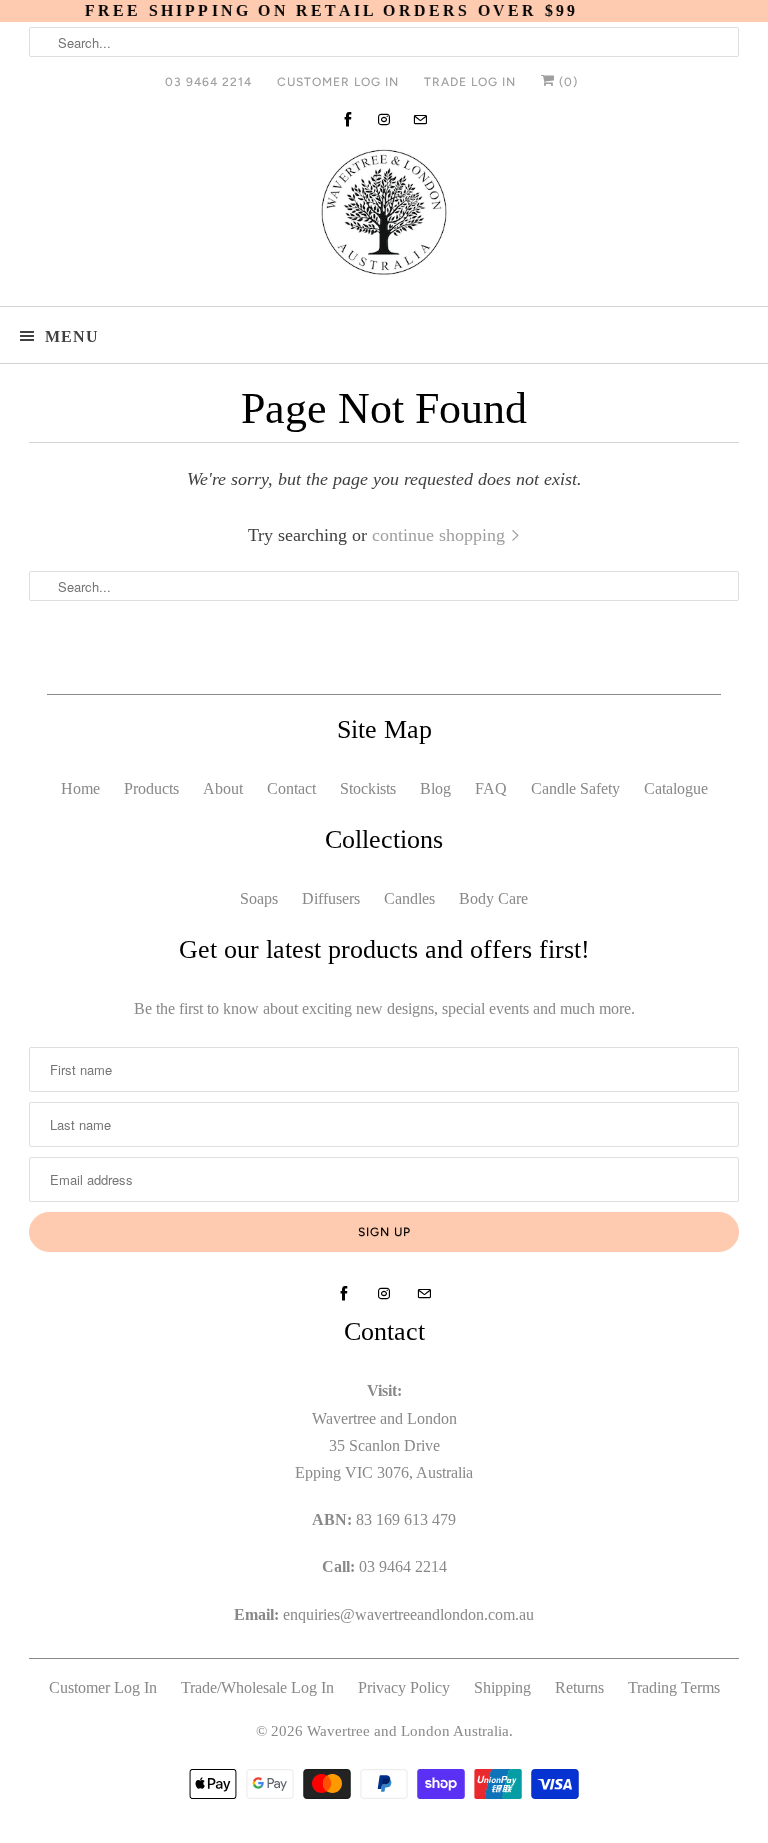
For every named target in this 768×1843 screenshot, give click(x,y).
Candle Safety (575, 788)
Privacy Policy (404, 1687)
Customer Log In (338, 82)
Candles (409, 898)
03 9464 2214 (208, 82)
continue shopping (441, 535)
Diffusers (331, 898)
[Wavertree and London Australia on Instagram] (384, 119)
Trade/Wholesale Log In (257, 1687)
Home (80, 788)
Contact (291, 788)
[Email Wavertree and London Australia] (420, 119)
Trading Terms (674, 1687)
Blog (435, 788)
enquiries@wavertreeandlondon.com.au (408, 1614)
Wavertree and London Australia (408, 1731)
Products (151, 788)
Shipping (502, 1687)
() (566, 82)
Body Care (493, 898)
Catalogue (676, 788)
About (223, 788)
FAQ (491, 788)
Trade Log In (470, 82)
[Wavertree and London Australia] (384, 216)
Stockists (368, 788)
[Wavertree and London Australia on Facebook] (348, 119)
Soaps (259, 898)
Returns (579, 1687)
